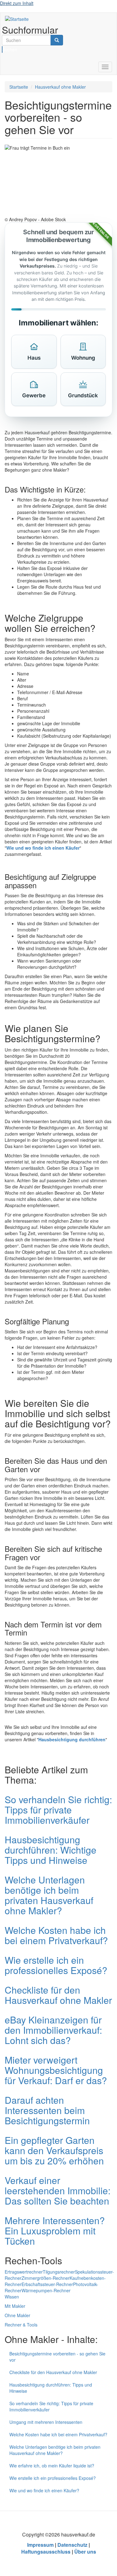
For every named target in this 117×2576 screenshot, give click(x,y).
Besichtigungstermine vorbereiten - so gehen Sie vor (57, 2357)
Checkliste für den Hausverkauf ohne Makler (58, 1995)
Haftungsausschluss (46, 2552)
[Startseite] (17, 19)
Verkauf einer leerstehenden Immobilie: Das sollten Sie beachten (58, 2190)
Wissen (12, 2297)
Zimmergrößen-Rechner (46, 2278)
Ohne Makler (17, 2315)
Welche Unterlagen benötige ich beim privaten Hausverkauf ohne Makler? (49, 1895)
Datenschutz (72, 2545)
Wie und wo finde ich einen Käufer (43, 848)
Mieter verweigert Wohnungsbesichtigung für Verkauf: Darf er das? (56, 2070)
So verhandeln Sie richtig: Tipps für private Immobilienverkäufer (58, 1810)
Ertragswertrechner (24, 2272)
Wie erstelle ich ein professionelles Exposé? (56, 1965)
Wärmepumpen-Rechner (46, 2290)
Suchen (2, 49)
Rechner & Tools (21, 2325)
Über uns (85, 2552)
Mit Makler (15, 2306)
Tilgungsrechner (59, 2272)
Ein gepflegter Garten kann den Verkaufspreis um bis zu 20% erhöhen (54, 2150)
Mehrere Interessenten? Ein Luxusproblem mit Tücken (55, 2231)
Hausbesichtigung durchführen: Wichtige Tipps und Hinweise (51, 1850)
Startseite (19, 87)
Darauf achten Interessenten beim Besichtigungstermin (47, 2110)
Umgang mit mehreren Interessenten (46, 2422)
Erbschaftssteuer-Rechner (47, 2284)
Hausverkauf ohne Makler (60, 87)
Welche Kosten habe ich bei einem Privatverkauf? (56, 1935)
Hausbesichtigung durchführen (72, 1739)
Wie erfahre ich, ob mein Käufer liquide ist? (52, 2466)
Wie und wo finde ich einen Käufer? (44, 2490)
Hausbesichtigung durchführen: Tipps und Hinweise (51, 2388)
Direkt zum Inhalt (17, 3)
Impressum (40, 2545)
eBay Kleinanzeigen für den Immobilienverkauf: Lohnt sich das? (53, 2030)
